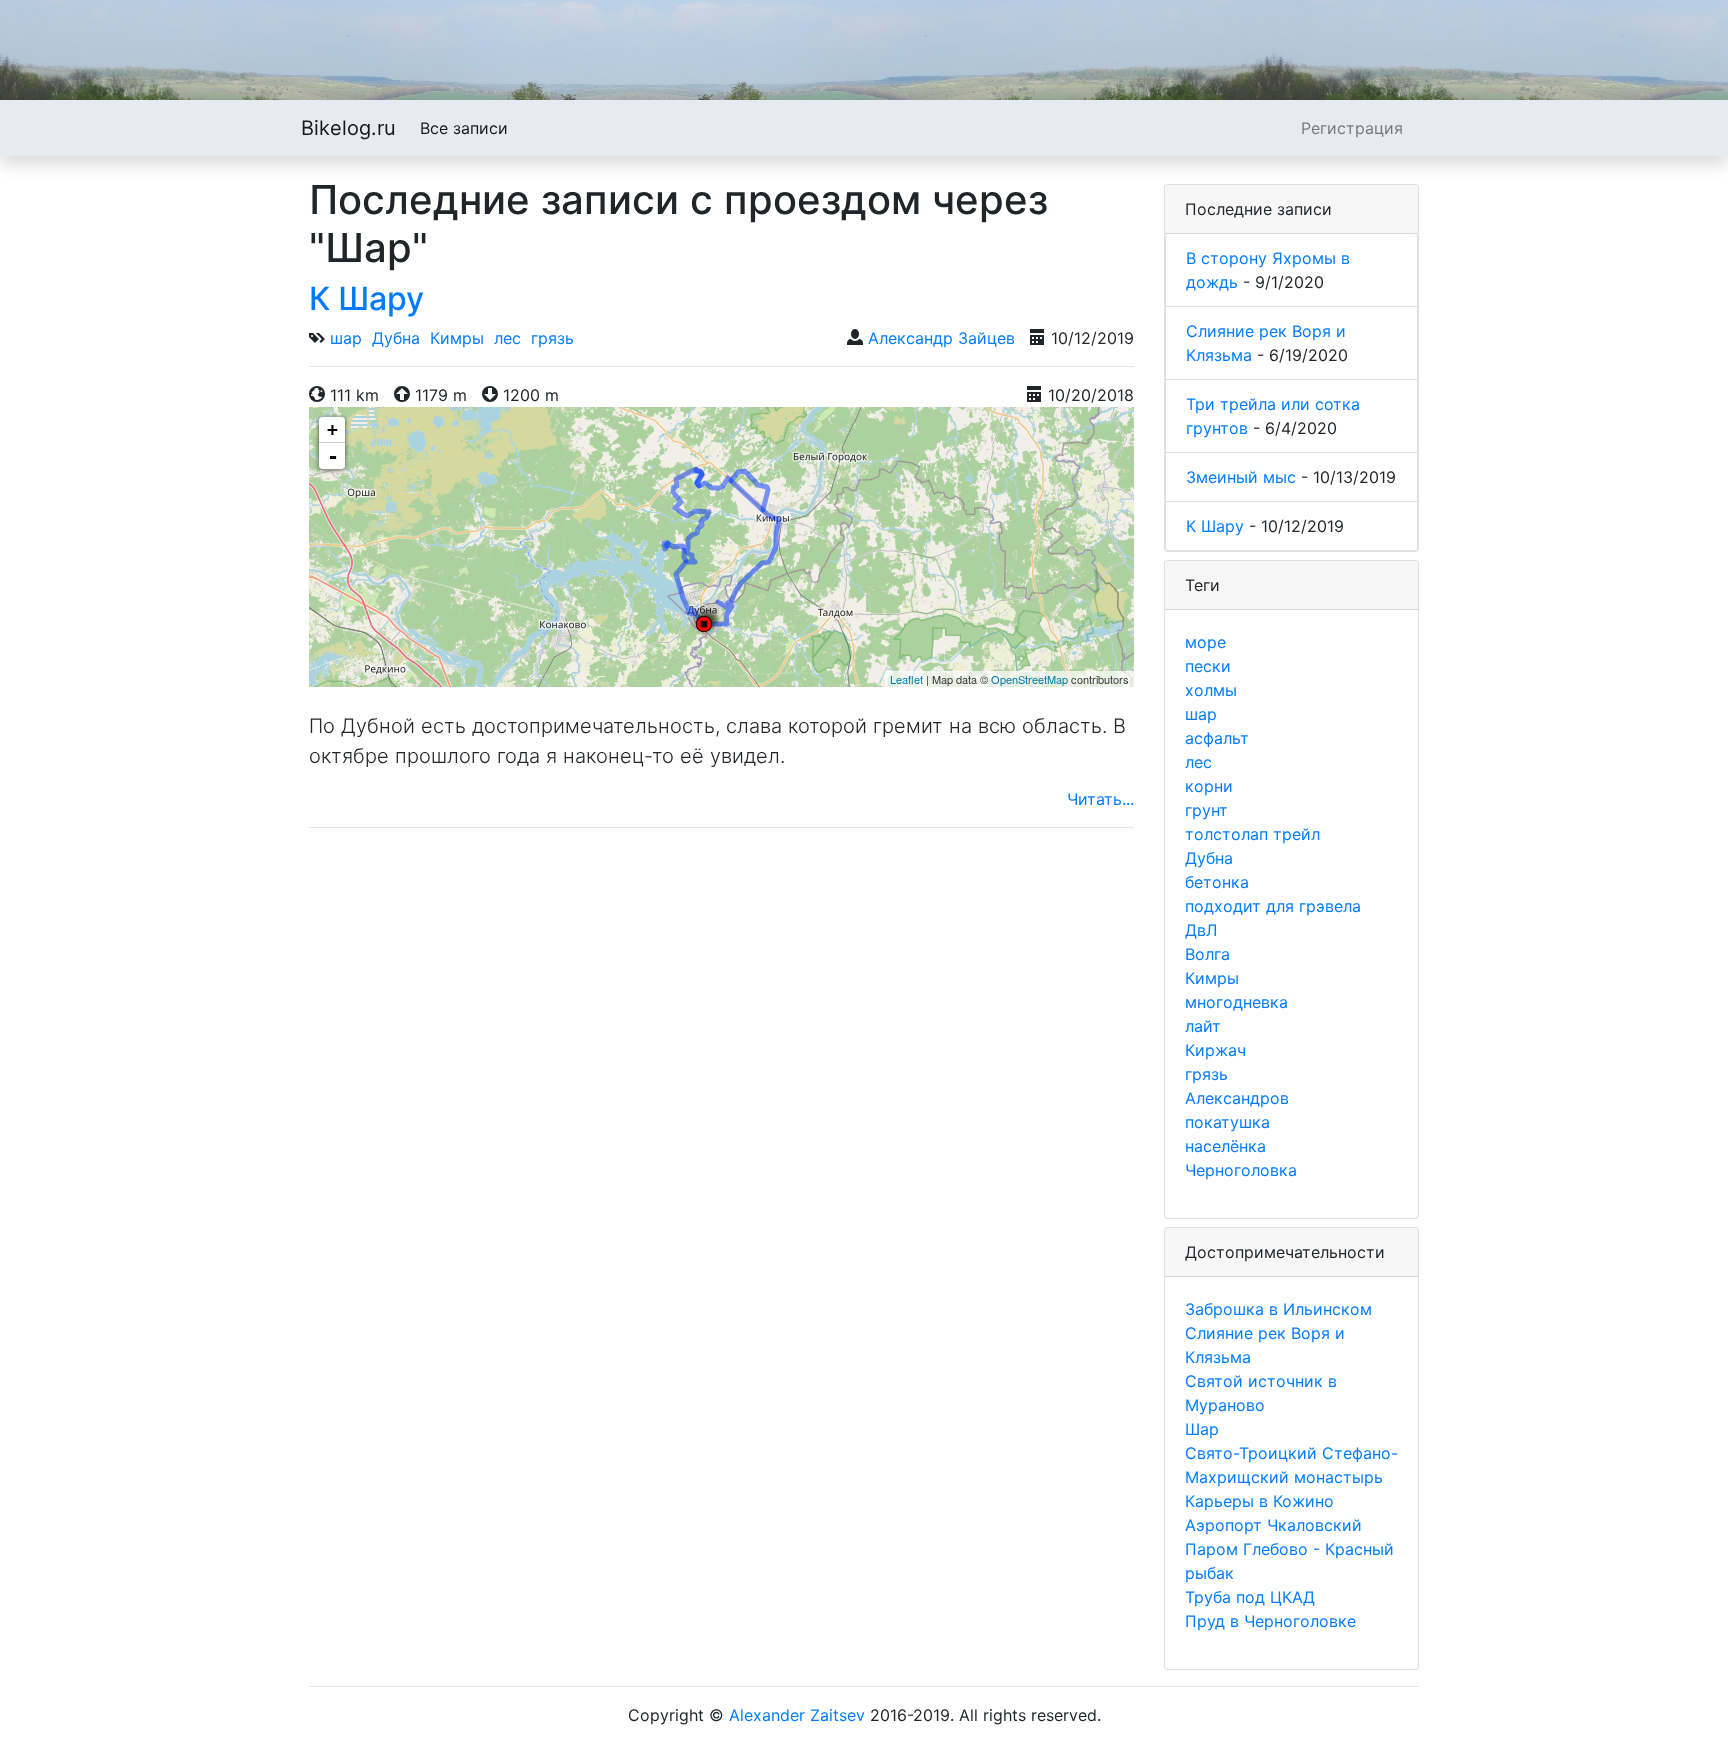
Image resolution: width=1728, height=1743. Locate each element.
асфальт (1217, 738)
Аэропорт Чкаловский (1273, 1525)
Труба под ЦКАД (1250, 1597)
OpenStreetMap (1029, 679)
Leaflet (906, 679)
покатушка (1227, 1122)
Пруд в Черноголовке (1270, 1621)
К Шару (366, 298)
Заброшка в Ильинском (1278, 1309)
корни (1209, 786)
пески (1208, 666)
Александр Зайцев (941, 338)
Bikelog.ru (348, 128)
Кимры (457, 338)
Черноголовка (1241, 1170)
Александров (1237, 1098)
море (1205, 642)
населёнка (1225, 1146)
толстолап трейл (1252, 834)
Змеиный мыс (1241, 477)
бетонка (1217, 882)
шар (346, 338)
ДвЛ (1201, 930)
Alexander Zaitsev (797, 1715)
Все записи (464, 128)
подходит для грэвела (1273, 906)
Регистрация (1352, 128)
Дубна (396, 338)
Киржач (1215, 1050)
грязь (552, 338)
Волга (1207, 954)
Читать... (1100, 799)
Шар (1202, 1429)
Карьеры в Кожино (1259, 1501)
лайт (1203, 1026)
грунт (1206, 810)
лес (507, 338)
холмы (1211, 690)
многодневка (1236, 1002)
